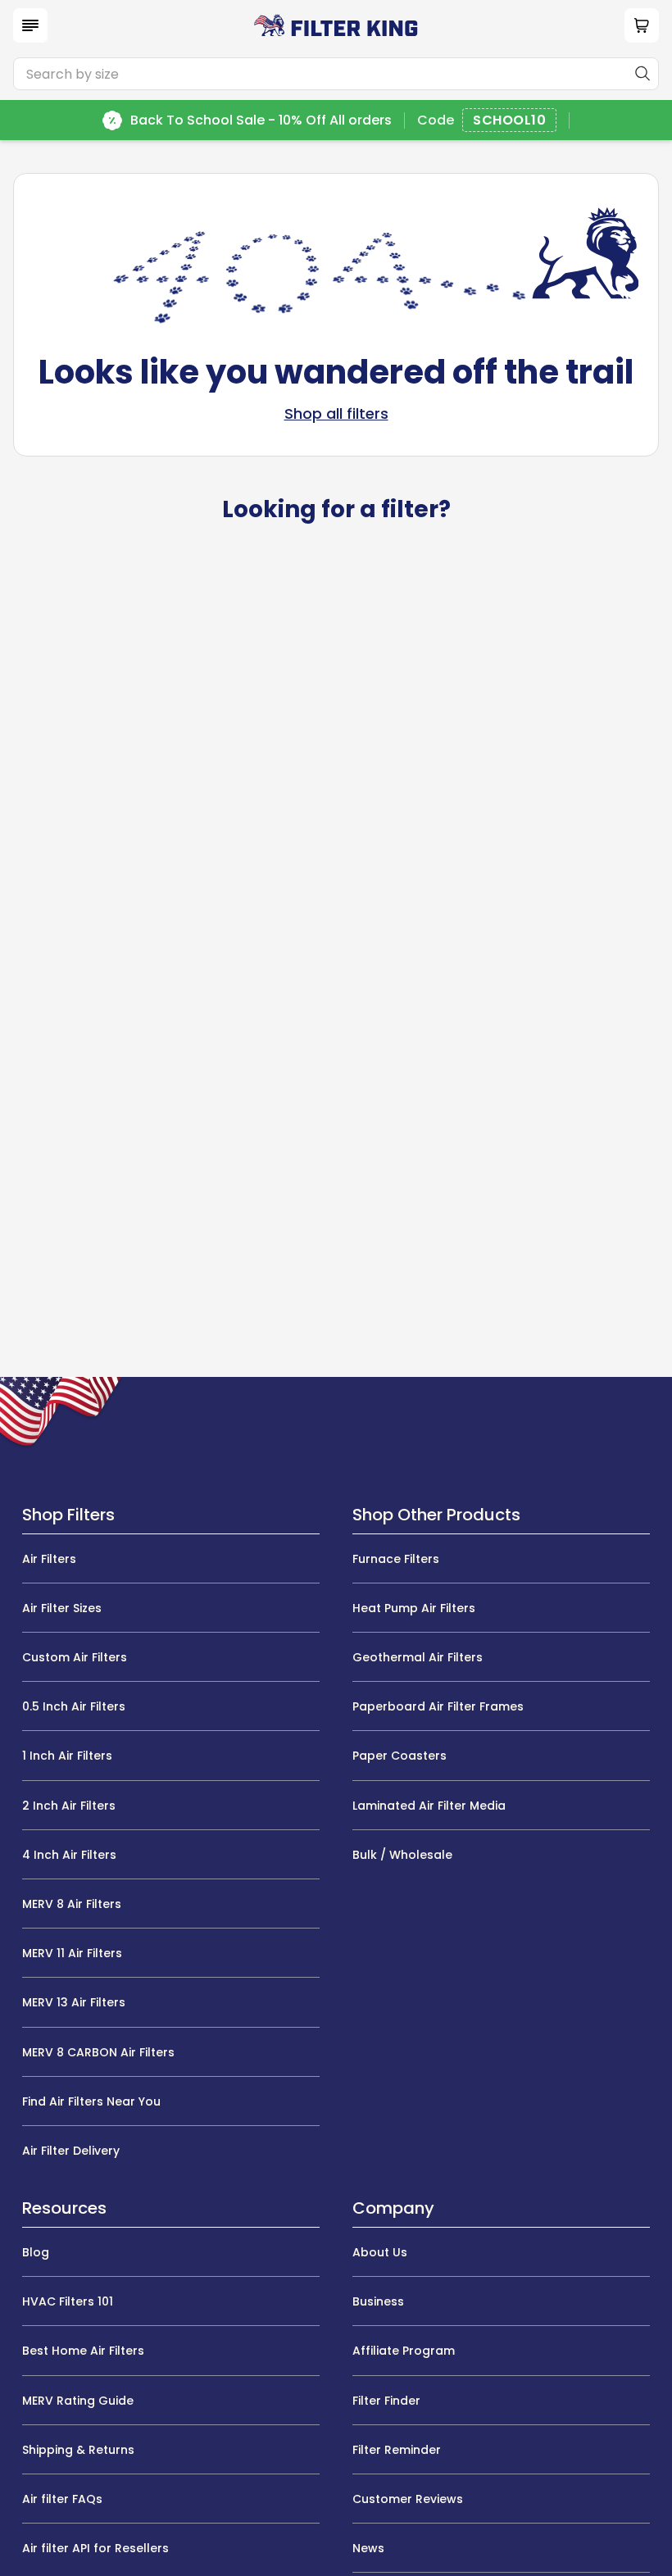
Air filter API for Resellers (95, 2548)
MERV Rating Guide (78, 2401)
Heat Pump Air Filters (414, 1608)
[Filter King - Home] (336, 25)
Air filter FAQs (62, 2499)
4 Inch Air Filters (69, 1855)
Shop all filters (336, 414)
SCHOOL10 (509, 121)
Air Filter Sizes (62, 1608)
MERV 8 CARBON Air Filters (98, 2052)
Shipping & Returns (78, 2450)
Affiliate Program (404, 2351)
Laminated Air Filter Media (429, 1806)
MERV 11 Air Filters (72, 1953)
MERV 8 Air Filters (72, 1904)
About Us (380, 2252)
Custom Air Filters (75, 1657)
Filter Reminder (397, 2450)
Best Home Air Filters (83, 2351)
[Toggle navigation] (30, 25)
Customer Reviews (408, 2499)
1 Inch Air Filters (67, 1756)
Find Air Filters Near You (91, 2101)
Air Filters (49, 1559)
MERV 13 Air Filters (74, 2002)
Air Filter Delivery (71, 2151)
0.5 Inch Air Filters (74, 1706)
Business (378, 2301)
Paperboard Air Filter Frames (438, 1706)
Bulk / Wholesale (402, 1855)
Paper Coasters (400, 1756)
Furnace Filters (396, 1559)
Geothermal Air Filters (418, 1657)
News (368, 2548)
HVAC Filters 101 (68, 2301)
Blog (36, 2252)
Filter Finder (386, 2401)
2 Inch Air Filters (69, 1806)
